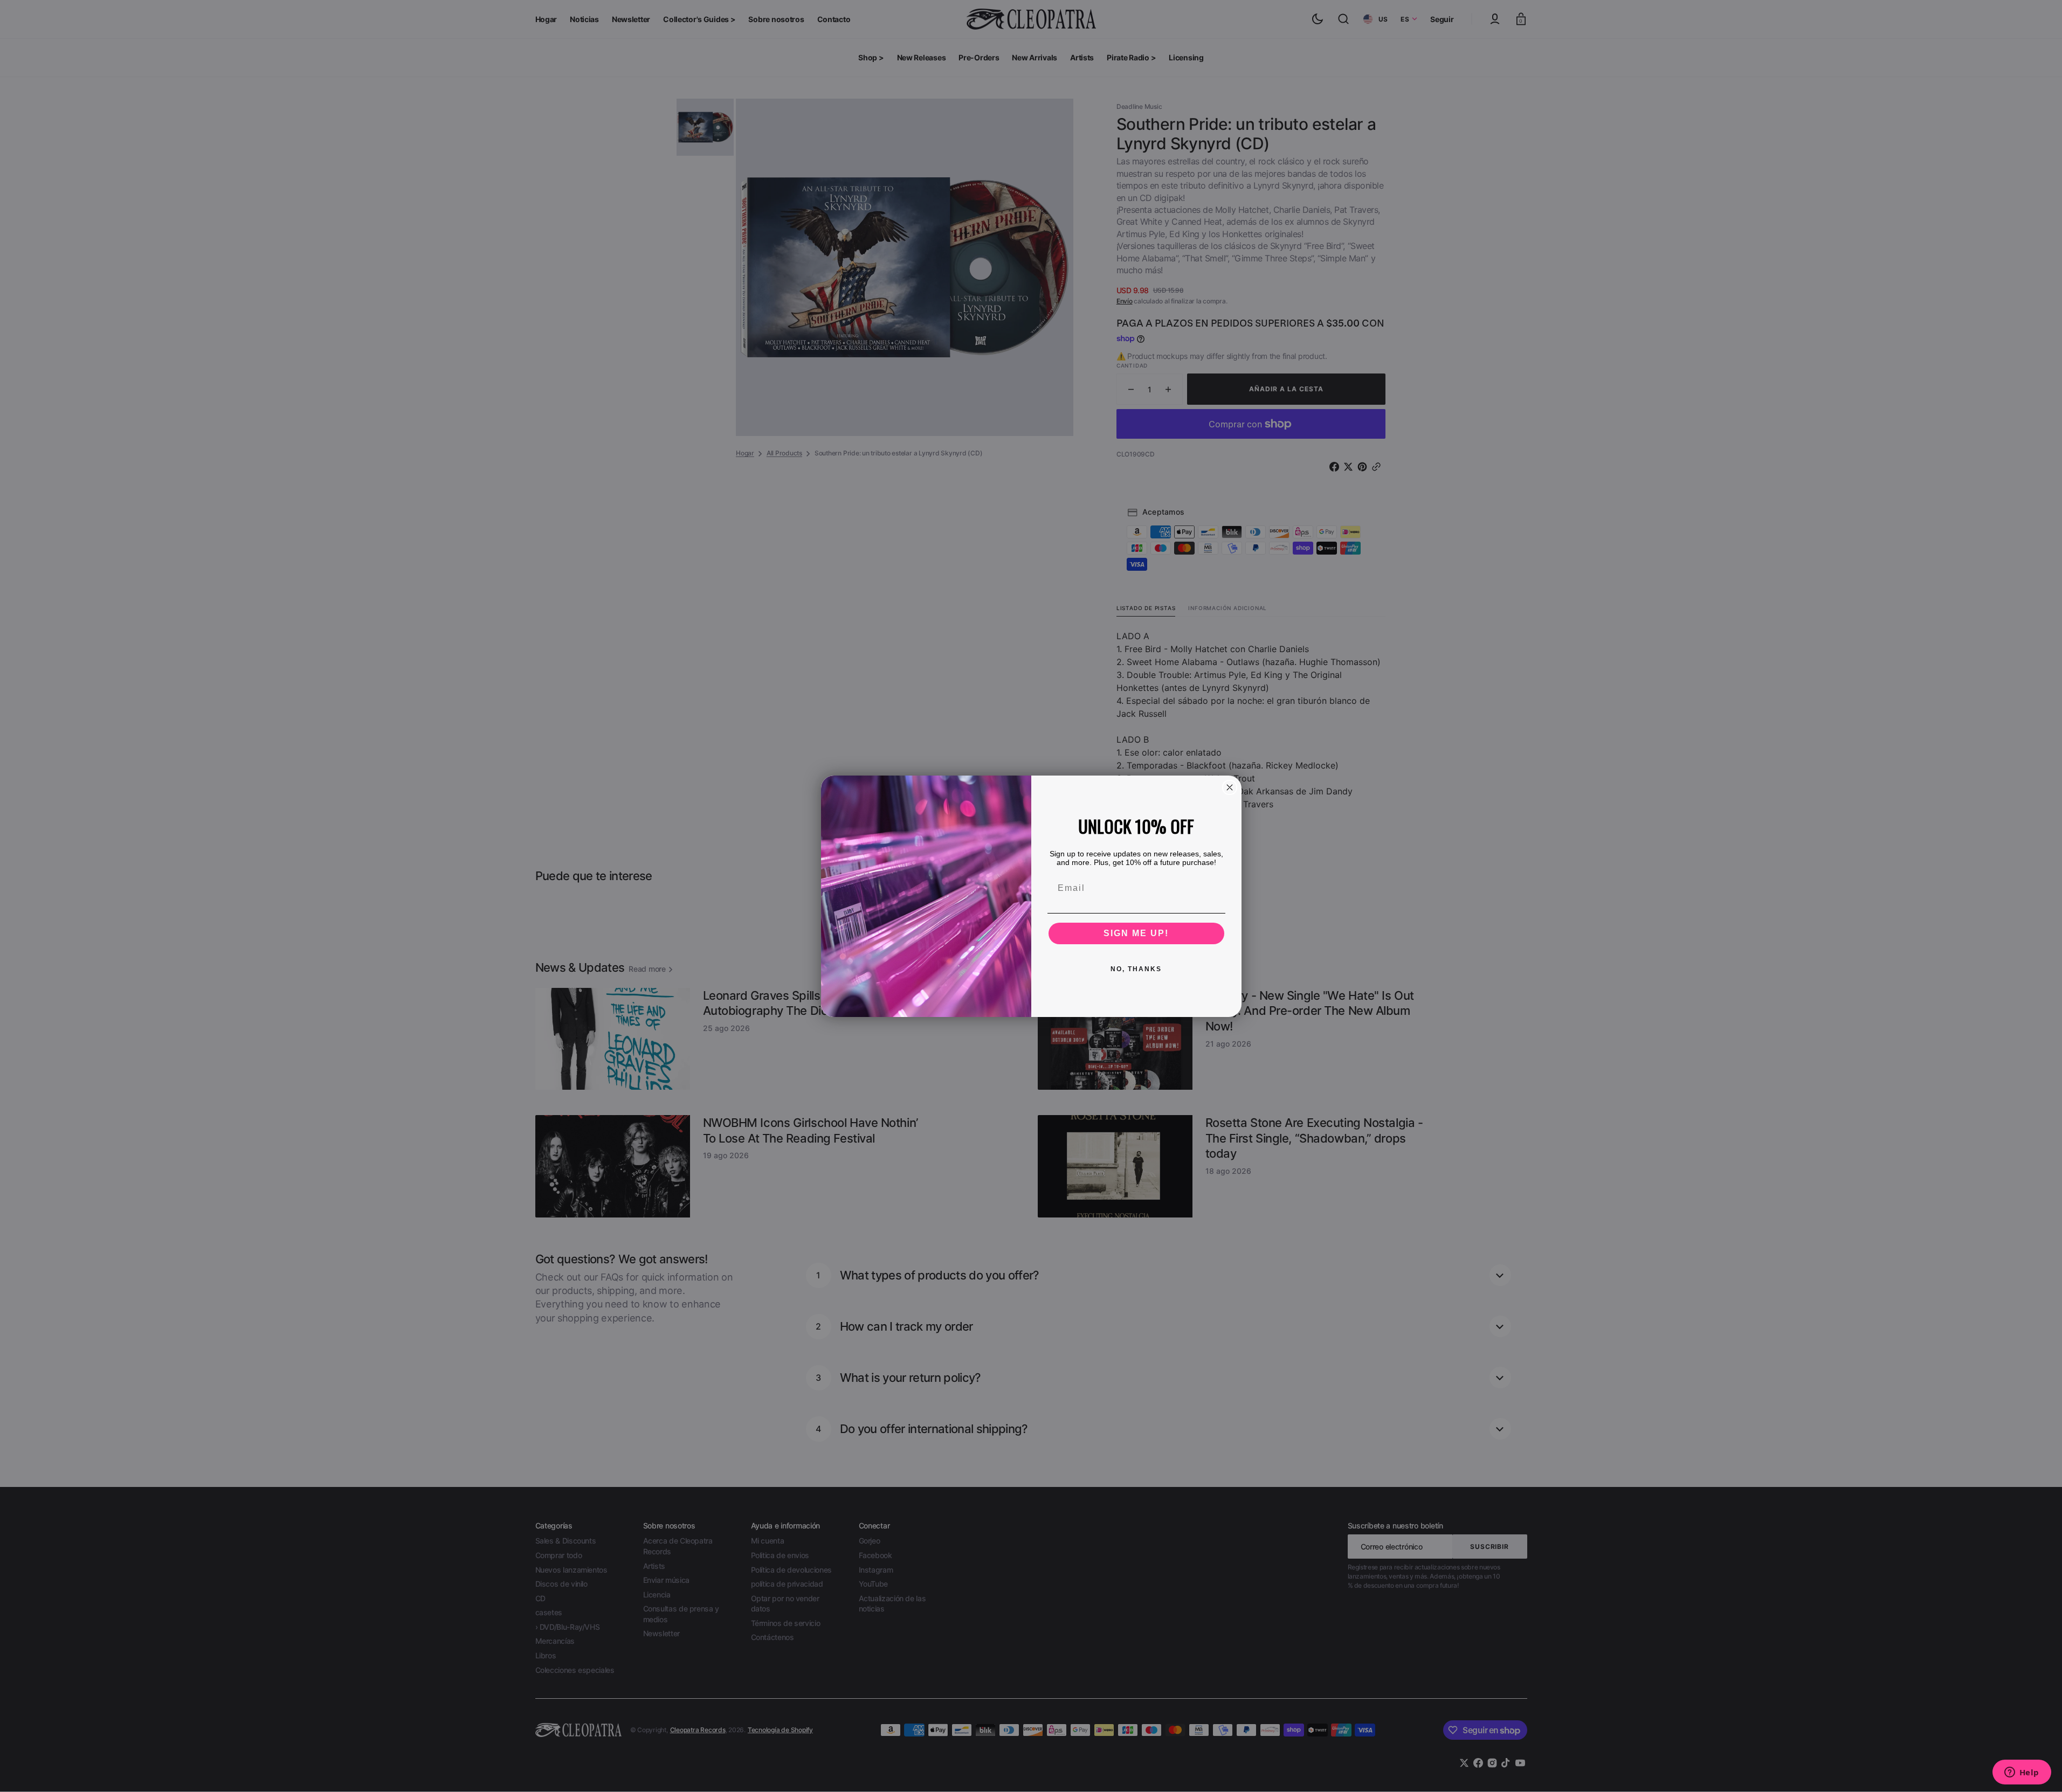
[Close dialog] (1230, 787)
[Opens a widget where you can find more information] (2022, 1773)
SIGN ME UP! (1136, 933)
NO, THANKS (1136, 969)
